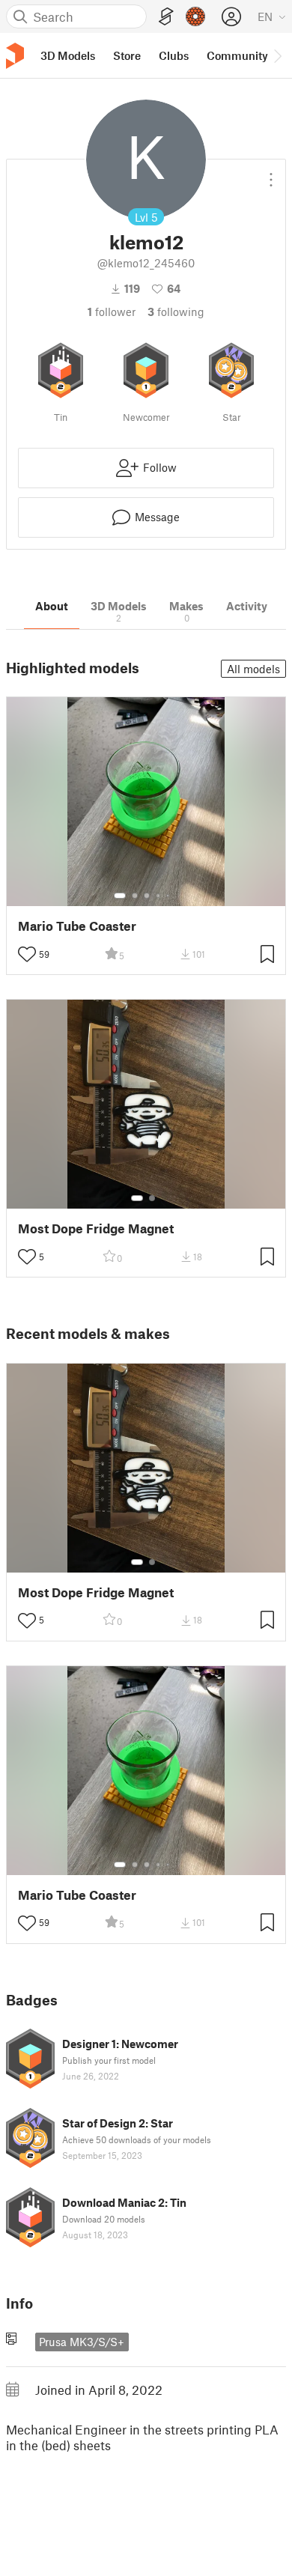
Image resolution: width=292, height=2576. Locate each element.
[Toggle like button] (27, 954)
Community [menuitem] (237, 55)
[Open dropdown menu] (271, 174)
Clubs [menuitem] (174, 55)
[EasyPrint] (166, 17)
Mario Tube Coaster (77, 926)
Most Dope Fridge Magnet (96, 1228)
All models (253, 669)
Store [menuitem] (127, 55)
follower (112, 312)
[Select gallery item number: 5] (169, 896)
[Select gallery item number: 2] (135, 896)
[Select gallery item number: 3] (147, 896)
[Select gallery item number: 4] (159, 896)
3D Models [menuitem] (68, 55)
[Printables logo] (15, 56)
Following (176, 312)
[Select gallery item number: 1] (120, 896)
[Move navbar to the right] (277, 55)
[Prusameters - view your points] (195, 16)
